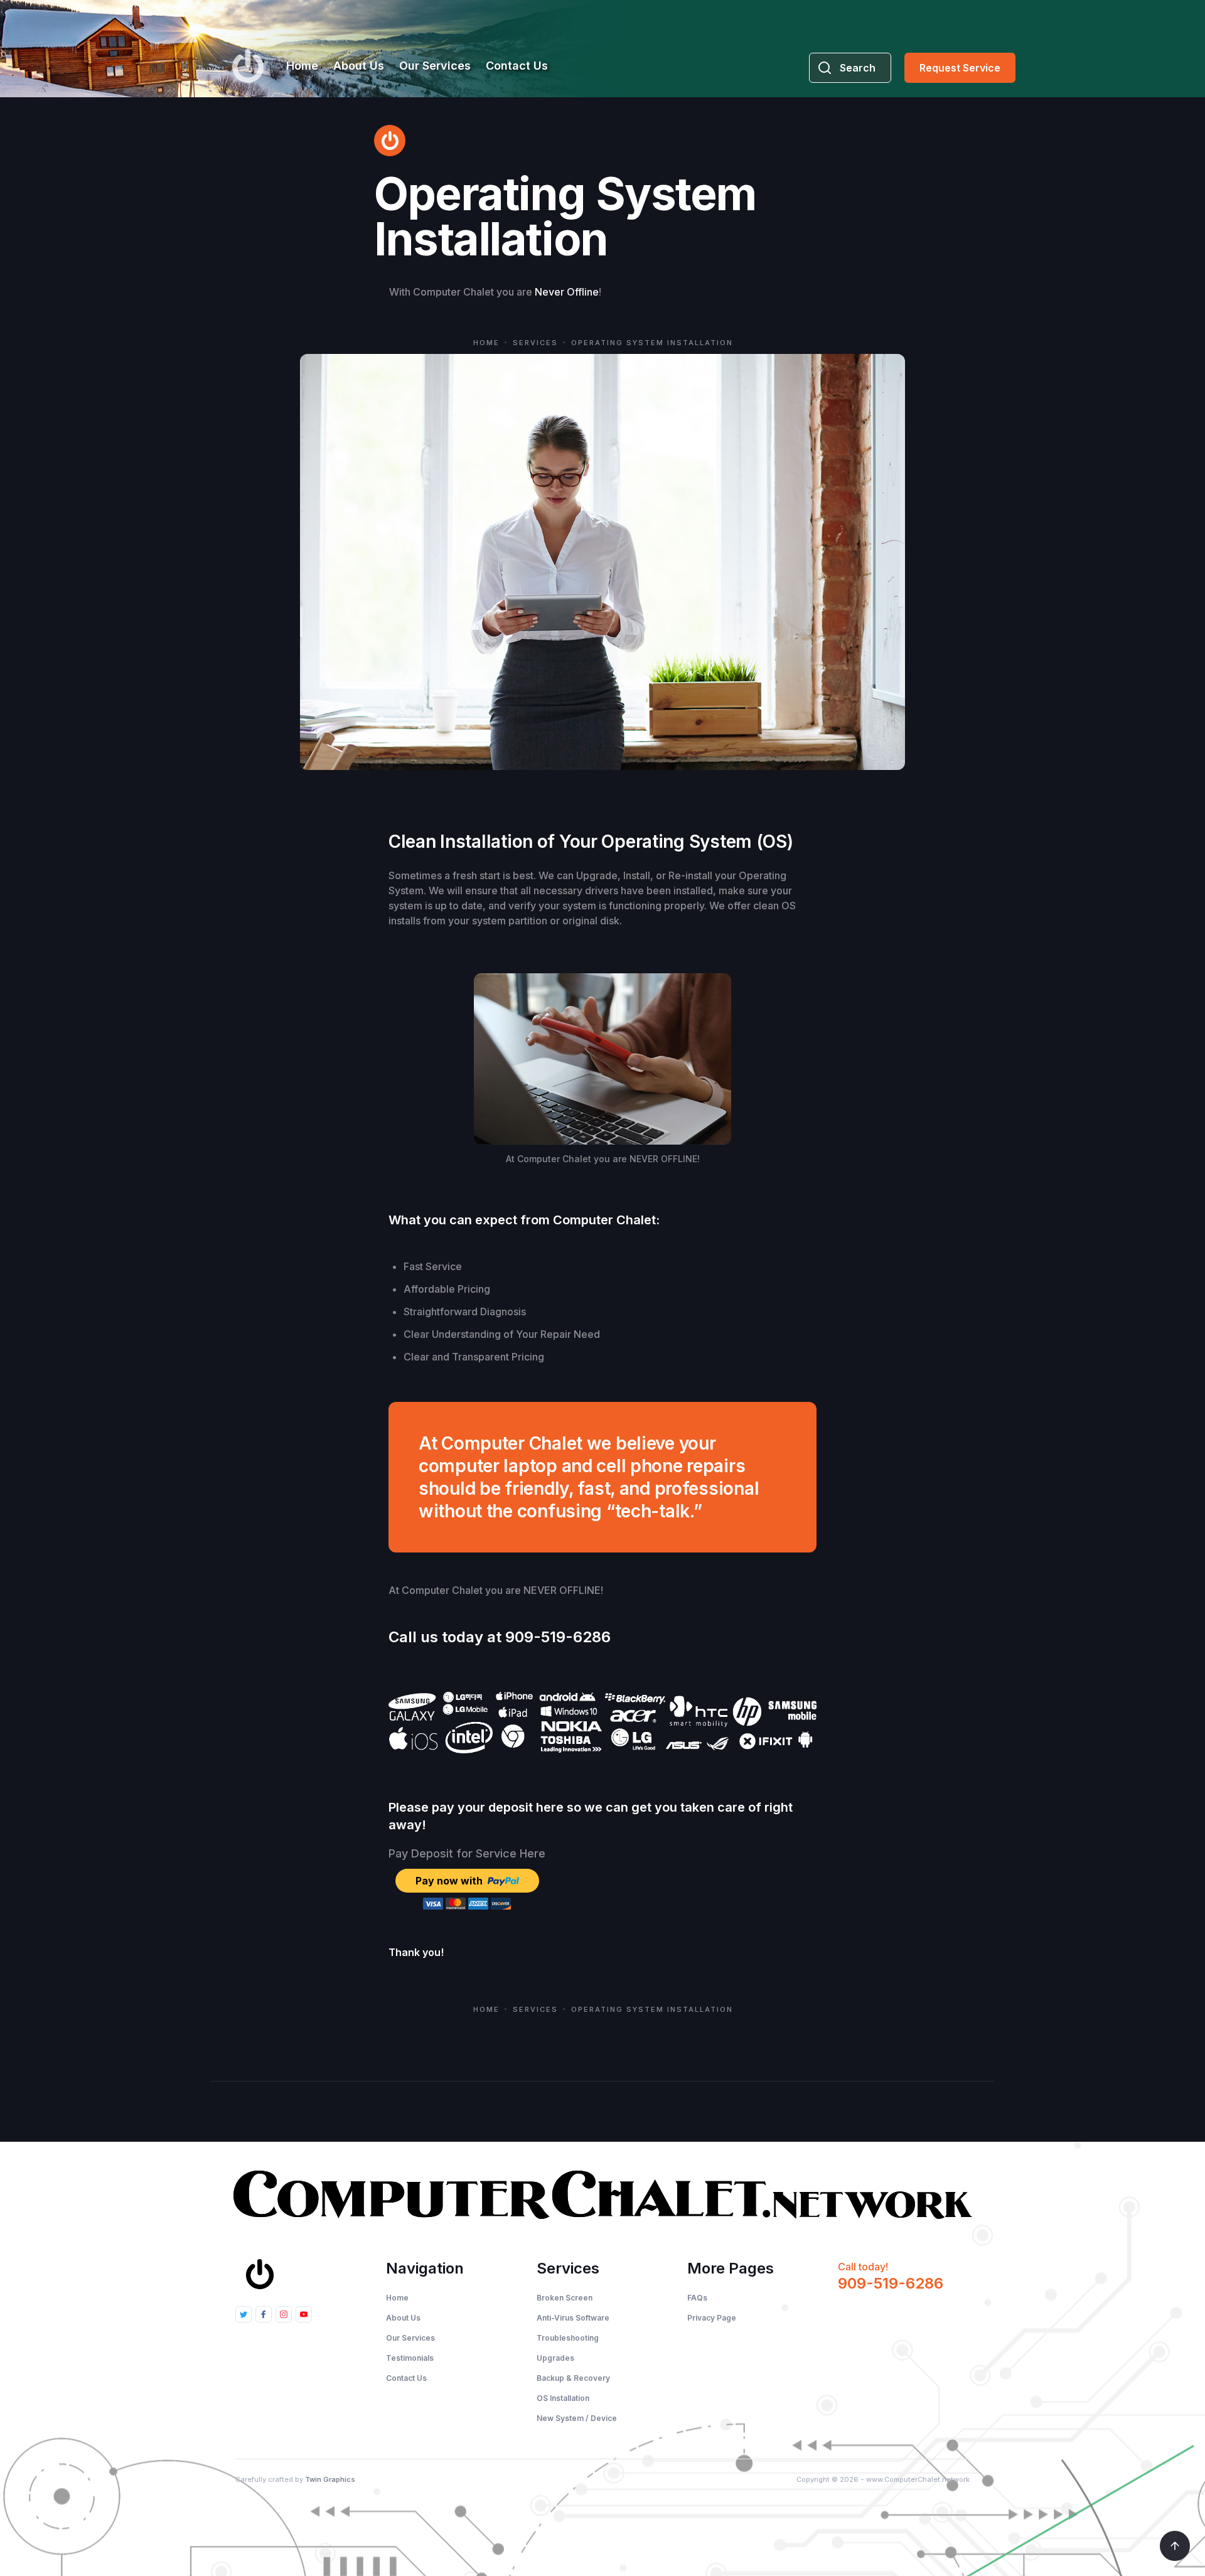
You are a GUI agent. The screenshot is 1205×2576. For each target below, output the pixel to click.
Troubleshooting (568, 2338)
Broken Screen (565, 2298)
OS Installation (563, 2398)
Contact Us (517, 66)
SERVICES (535, 343)
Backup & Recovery (573, 2378)
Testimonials (410, 2358)
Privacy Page (712, 2318)
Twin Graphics (330, 2479)
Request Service (960, 68)
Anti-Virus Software (573, 2318)
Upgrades (555, 2358)
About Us (359, 66)
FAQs (697, 2298)
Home (302, 66)
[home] (248, 66)
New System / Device (577, 2418)
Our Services (435, 66)
